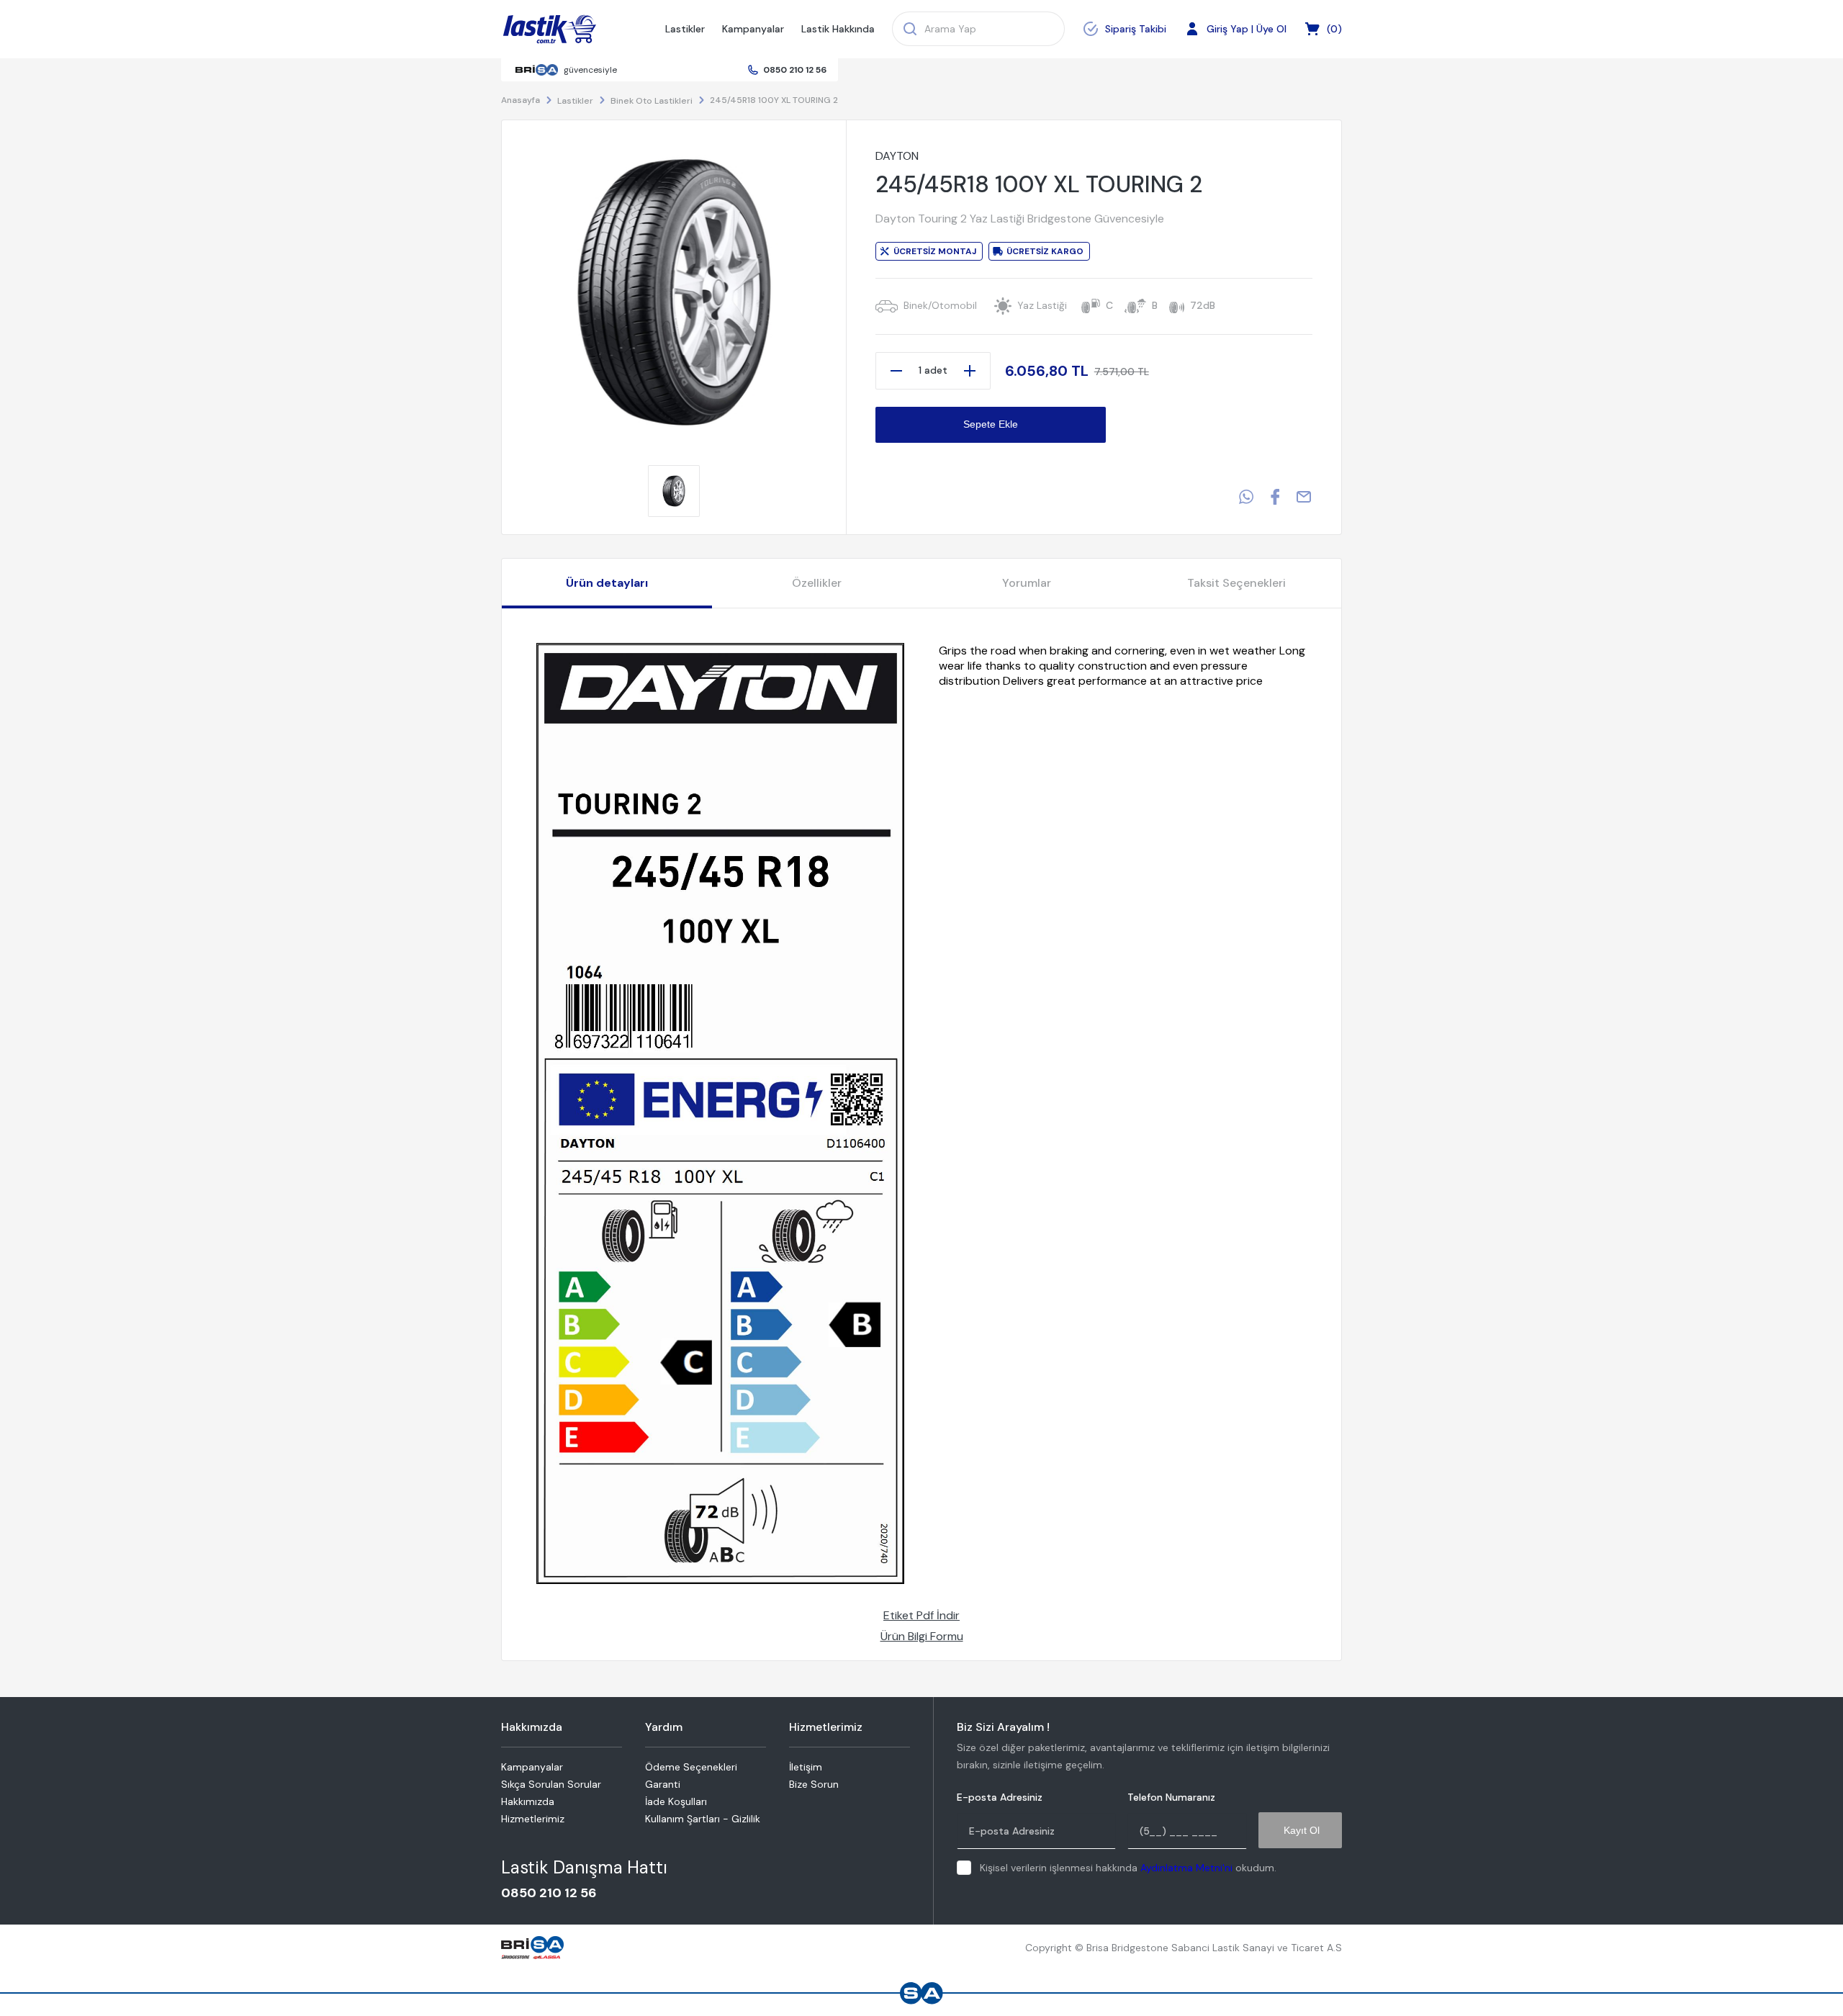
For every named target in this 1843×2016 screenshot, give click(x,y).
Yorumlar (1027, 583)
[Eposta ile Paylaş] (1304, 497)
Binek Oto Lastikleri (652, 101)
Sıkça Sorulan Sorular (551, 1784)
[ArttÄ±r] (970, 371)
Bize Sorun (814, 1784)
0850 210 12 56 (795, 70)
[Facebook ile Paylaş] (1275, 497)
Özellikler (817, 583)
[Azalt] (896, 371)
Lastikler (685, 29)
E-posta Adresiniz (1000, 1797)
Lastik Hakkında (838, 29)
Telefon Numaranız (1171, 1797)
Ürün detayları (607, 583)
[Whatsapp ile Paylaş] (1246, 497)
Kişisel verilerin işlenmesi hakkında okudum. (1128, 1868)
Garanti (663, 1784)
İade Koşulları (676, 1801)
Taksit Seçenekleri (1236, 583)
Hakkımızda (528, 1801)
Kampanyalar (753, 29)
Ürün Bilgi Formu (922, 1636)
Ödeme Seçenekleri (691, 1767)
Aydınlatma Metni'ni (1186, 1868)
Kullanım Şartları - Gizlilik (703, 1819)
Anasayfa (521, 100)
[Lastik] (550, 30)
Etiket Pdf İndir (921, 1615)
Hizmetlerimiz (533, 1819)
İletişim (806, 1767)
